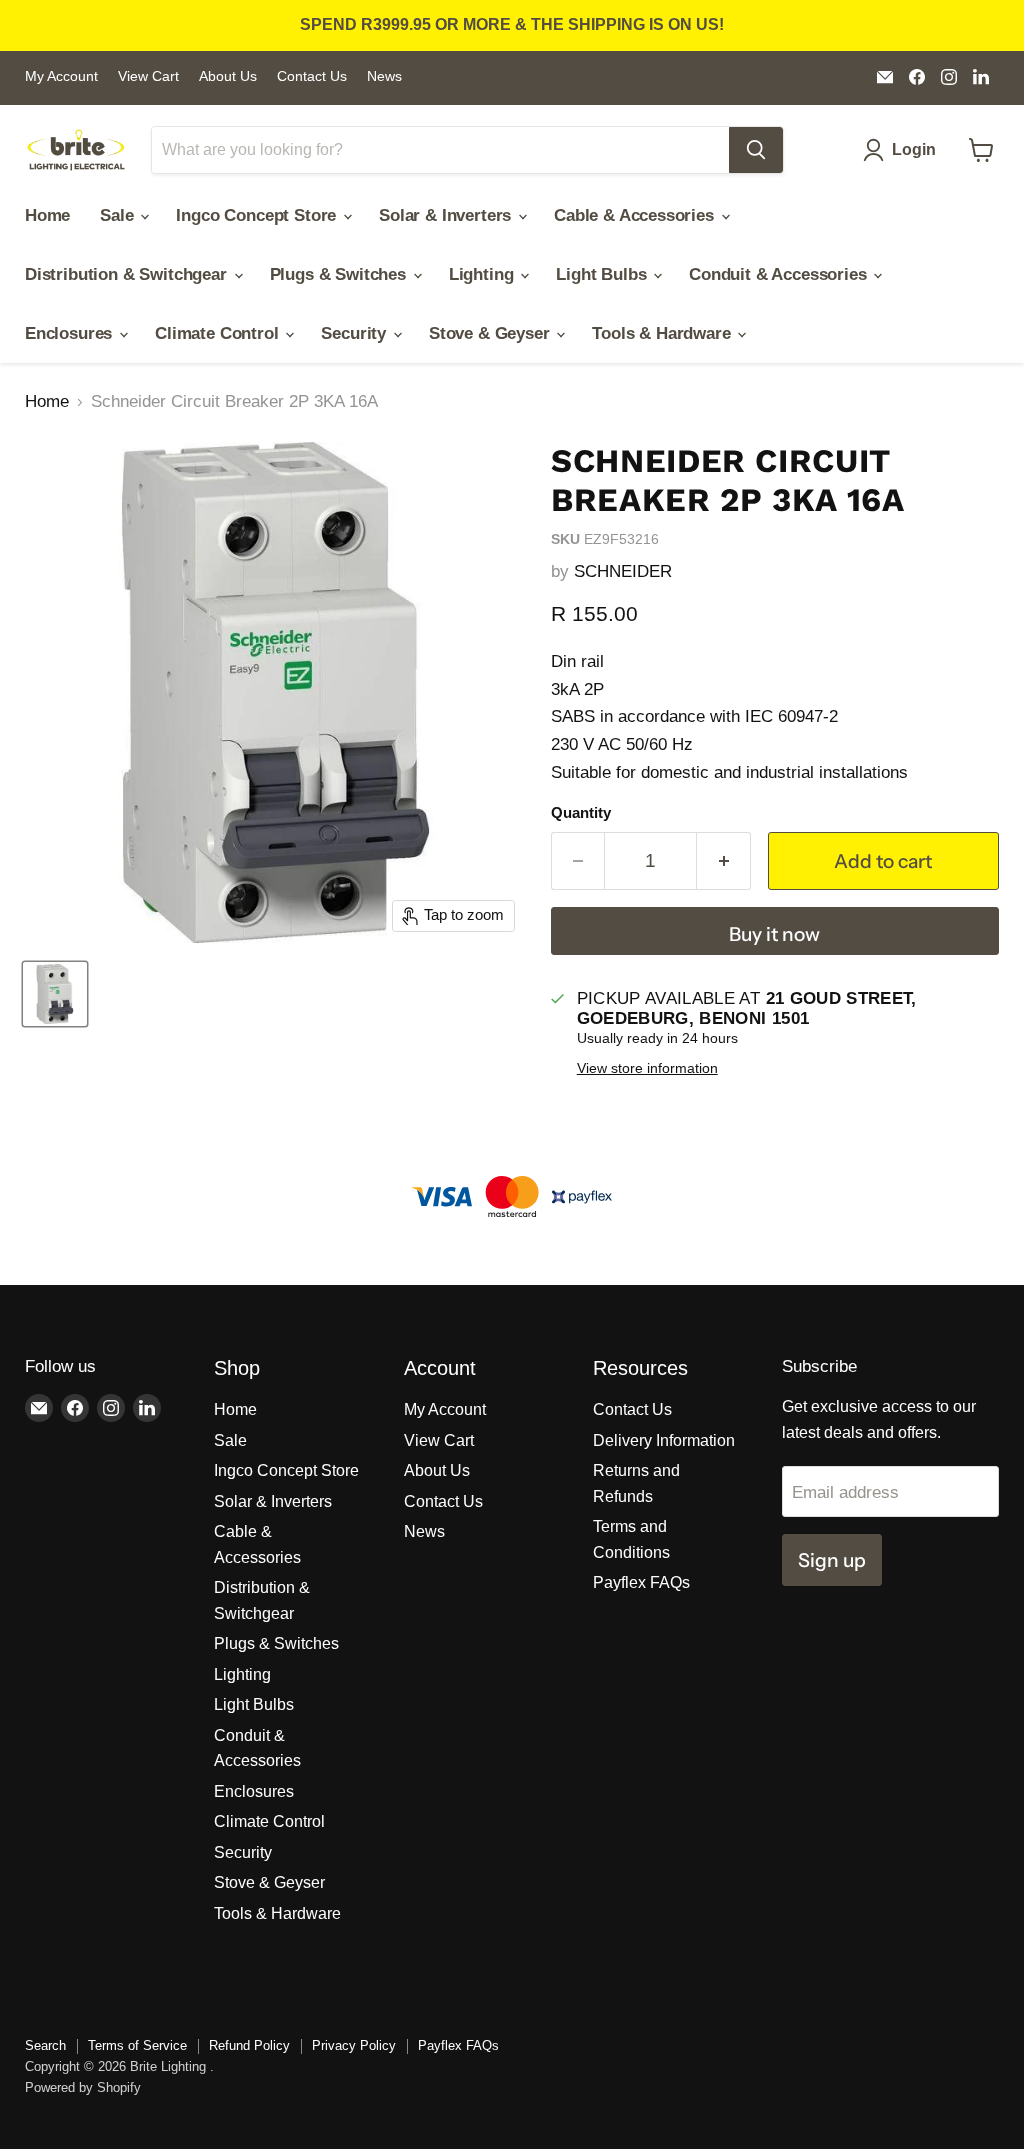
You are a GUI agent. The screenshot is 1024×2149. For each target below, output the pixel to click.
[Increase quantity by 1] (724, 861)
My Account (61, 76)
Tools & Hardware (663, 333)
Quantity (581, 813)
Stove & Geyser (491, 333)
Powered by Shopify (83, 2087)
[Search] (756, 150)
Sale (119, 215)
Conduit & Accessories (780, 274)
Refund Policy (249, 2045)
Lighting (483, 274)
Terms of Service (137, 2045)
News (384, 76)
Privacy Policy (354, 2045)
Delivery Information (664, 1440)
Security (355, 333)
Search (45, 2045)
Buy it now (774, 934)
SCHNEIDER (623, 571)
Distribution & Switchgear (128, 274)
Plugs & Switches (340, 274)
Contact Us (312, 76)
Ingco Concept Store (258, 215)
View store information (647, 1068)
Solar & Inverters (447, 215)
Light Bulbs (603, 274)
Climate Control (219, 333)
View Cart (148, 76)
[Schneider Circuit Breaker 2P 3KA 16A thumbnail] (55, 994)
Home (47, 215)
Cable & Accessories (636, 215)
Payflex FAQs (641, 1582)
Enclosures (71, 333)
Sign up (832, 1560)
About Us (228, 76)
